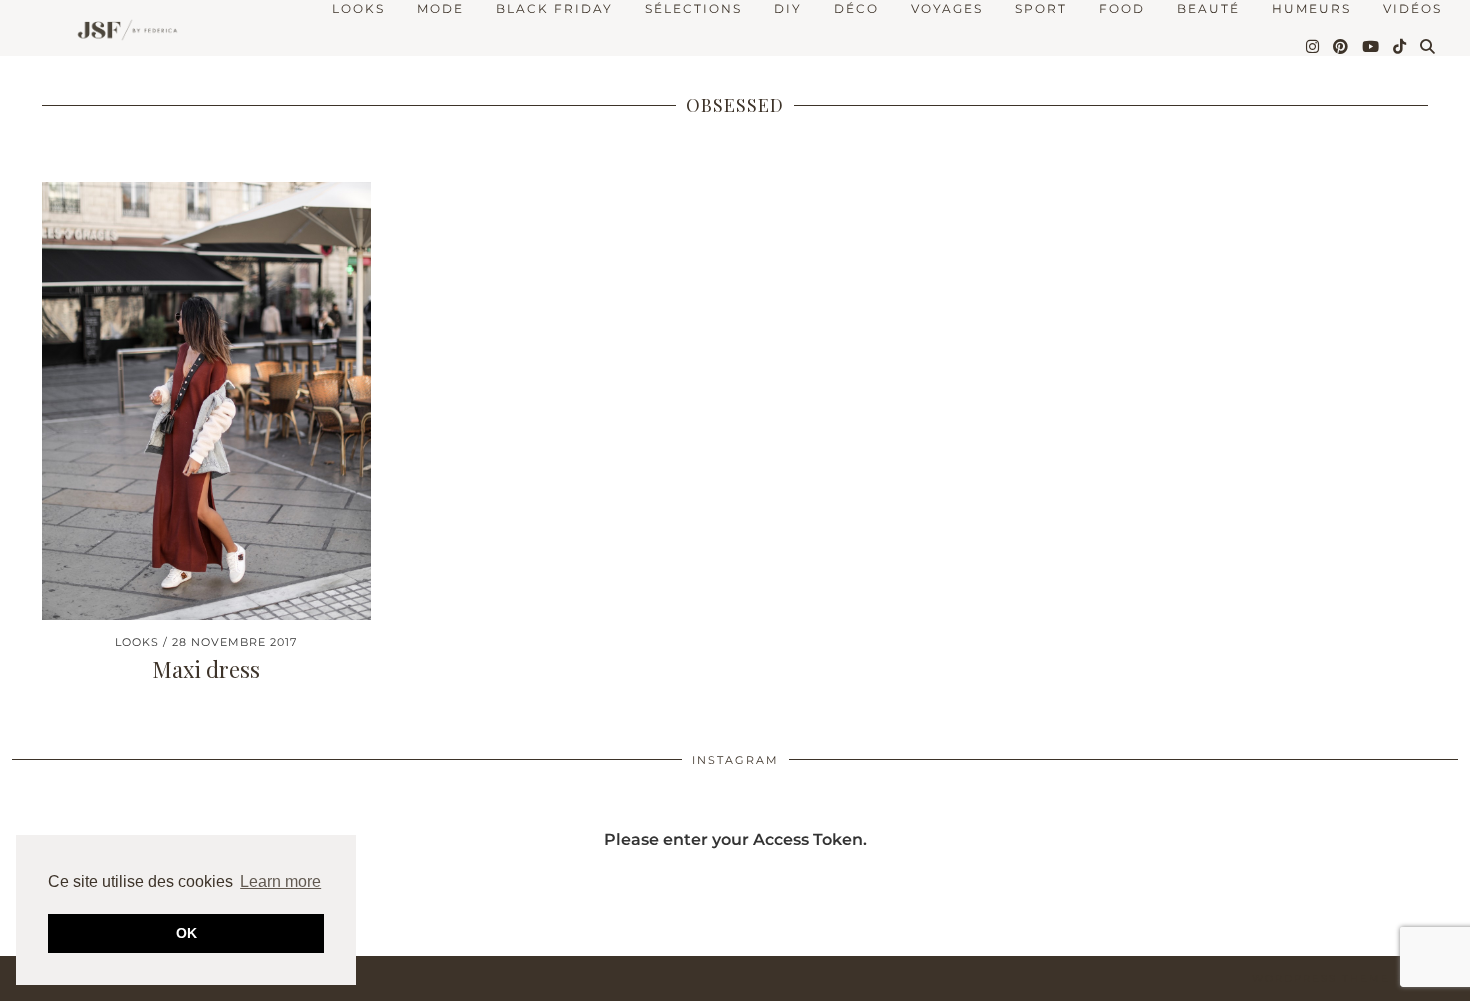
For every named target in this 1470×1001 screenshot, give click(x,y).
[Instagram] (1313, 47)
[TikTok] (1400, 47)
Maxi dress (206, 669)
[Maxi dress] (206, 401)
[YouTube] (1371, 47)
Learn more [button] (280, 881)
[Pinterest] (1341, 47)
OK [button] (186, 933)
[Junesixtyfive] (122, 31)
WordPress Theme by (1355, 978)
